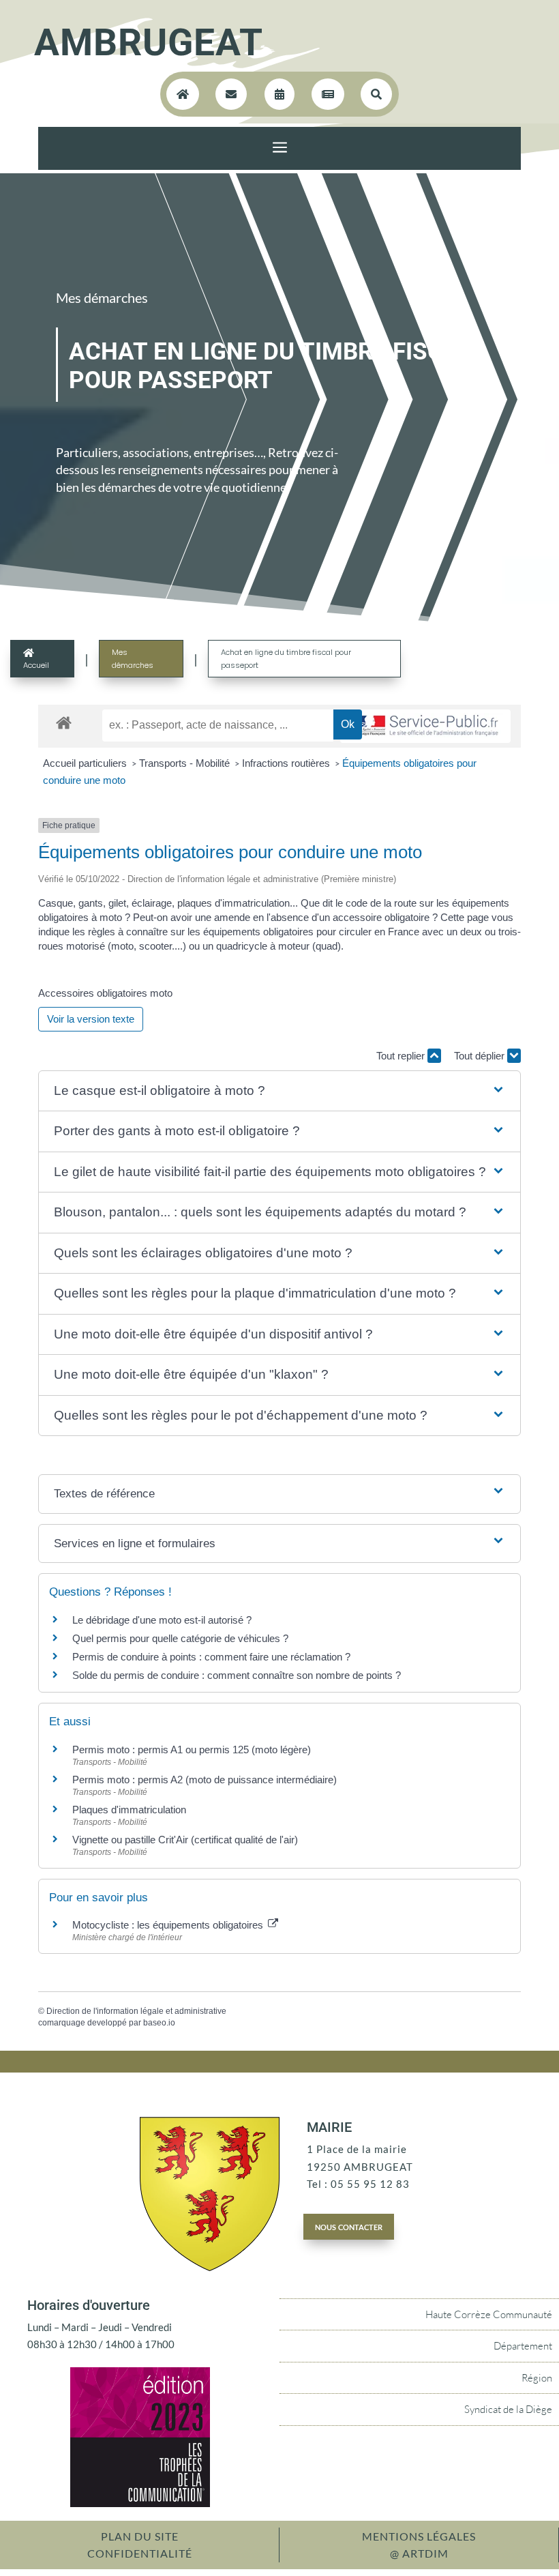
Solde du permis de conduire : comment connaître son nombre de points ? (237, 1675)
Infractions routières (287, 763)
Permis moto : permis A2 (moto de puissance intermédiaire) (205, 1780)
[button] (279, 1091)
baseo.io (159, 2023)
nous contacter (349, 2226)
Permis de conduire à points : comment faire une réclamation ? (211, 1657)
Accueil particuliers (86, 763)
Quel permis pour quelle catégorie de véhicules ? (180, 1638)
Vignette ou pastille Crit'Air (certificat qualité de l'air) (185, 1840)
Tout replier (402, 1056)
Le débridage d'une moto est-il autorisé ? (162, 1620)
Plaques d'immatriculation (129, 1810)
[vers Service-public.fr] (425, 726)
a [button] (280, 148)
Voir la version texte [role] (91, 1019)
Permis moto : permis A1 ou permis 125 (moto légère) (192, 1750)
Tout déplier (481, 1056)
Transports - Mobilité (186, 763)
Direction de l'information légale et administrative (136, 2011)
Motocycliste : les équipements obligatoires (169, 1925)
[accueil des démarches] (64, 722)
